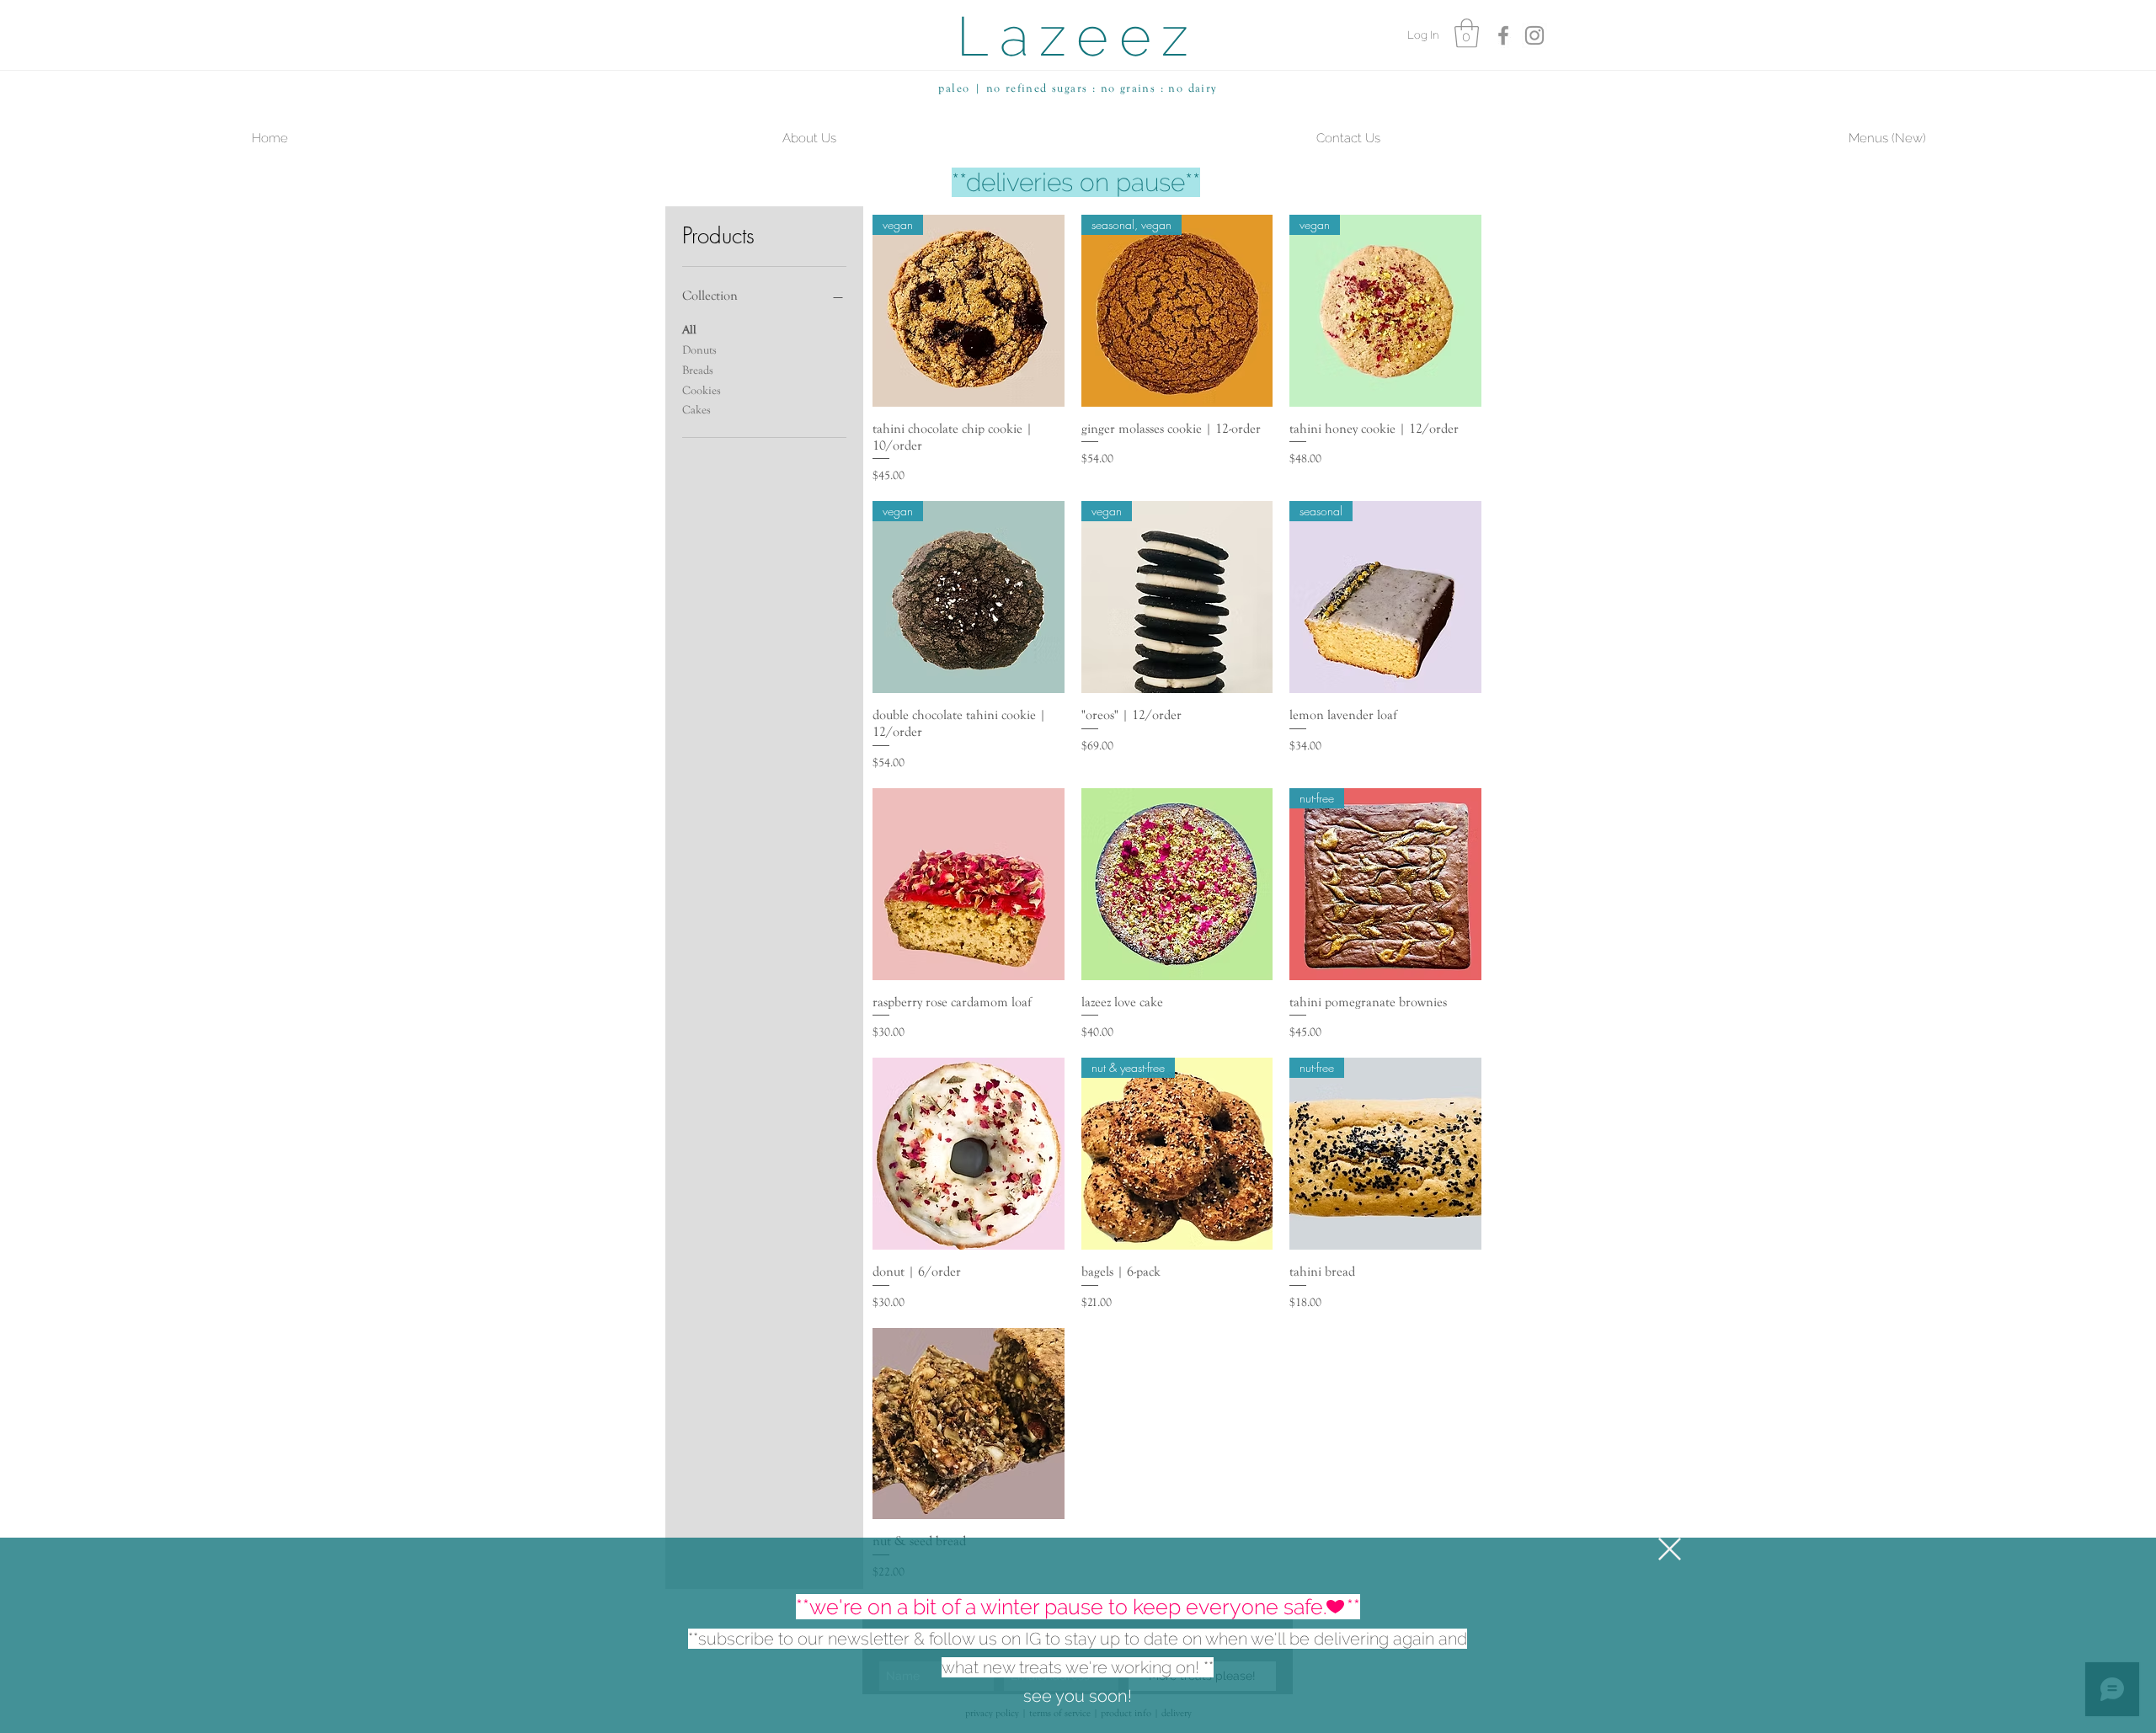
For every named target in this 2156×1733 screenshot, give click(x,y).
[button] (1670, 1549)
